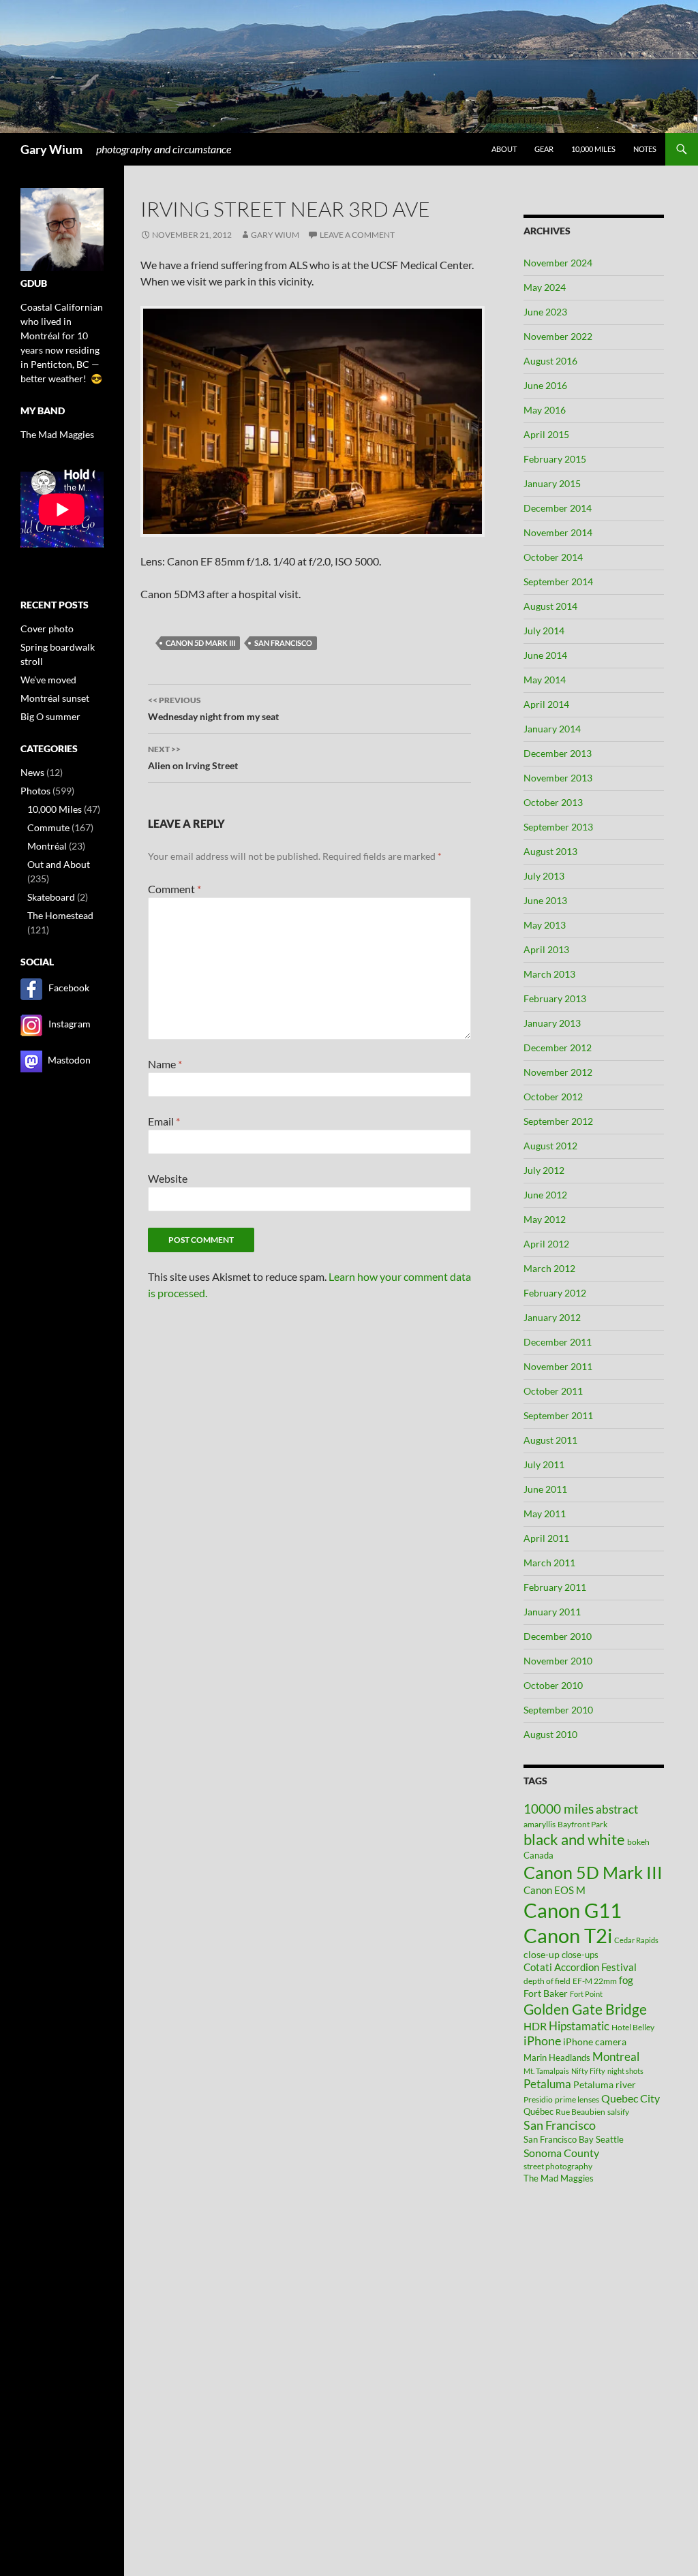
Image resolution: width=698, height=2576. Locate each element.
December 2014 (558, 508)
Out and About (59, 864)
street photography (558, 2166)
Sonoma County (561, 2153)
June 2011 (545, 1489)
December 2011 (558, 1342)
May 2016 (545, 410)
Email (164, 1121)
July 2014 (544, 631)
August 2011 (550, 1440)
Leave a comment (357, 235)
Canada (538, 1855)
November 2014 (558, 532)
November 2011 (558, 1366)
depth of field (547, 1981)
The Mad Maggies (559, 2178)
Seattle (610, 2139)
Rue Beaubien (580, 2112)
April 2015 (546, 434)
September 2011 (558, 1415)
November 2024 (558, 263)
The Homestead (60, 915)
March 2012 (549, 1268)
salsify (618, 2112)
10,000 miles (593, 149)
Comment (174, 889)
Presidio (538, 2099)
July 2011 (544, 1464)
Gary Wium (51, 149)
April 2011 (546, 1538)
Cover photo (47, 629)
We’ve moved (48, 680)
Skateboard (51, 897)
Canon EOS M (555, 1890)
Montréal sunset (55, 698)
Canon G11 (573, 1910)
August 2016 (550, 361)
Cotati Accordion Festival (580, 1967)
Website (168, 1178)
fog (626, 1980)
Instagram (70, 1024)
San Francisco (283, 643)
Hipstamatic (579, 2026)
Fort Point (586, 1994)
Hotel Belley (633, 2027)
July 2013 (544, 876)
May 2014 (545, 680)
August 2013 (550, 851)
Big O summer (50, 716)
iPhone (542, 2041)
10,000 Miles (55, 809)
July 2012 (544, 1170)
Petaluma (547, 2084)
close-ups (580, 1955)
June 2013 (545, 900)
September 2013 (558, 827)
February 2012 (555, 1293)
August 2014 (550, 606)
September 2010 (558, 1710)
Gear (544, 149)
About (504, 149)
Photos (35, 791)
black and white (574, 1839)
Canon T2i (568, 1935)
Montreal (616, 2057)
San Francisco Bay (559, 2139)
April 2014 (546, 704)
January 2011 (552, 1612)
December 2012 (558, 1048)
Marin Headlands (557, 2058)
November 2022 (558, 336)
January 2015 (552, 483)
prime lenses (577, 2099)
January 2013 (552, 1023)
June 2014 (545, 655)
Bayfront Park (582, 1824)
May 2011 (545, 1514)
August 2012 (550, 1146)
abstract (617, 1809)
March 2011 (549, 1563)
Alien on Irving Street (193, 758)
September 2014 (558, 581)
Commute (48, 827)
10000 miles (559, 1809)
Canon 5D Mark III (200, 643)
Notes (645, 149)
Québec (538, 2111)
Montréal (47, 846)
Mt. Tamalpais (546, 2071)
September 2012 (558, 1121)
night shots (625, 2071)
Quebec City (631, 2098)
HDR (535, 2026)
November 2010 (558, 1661)
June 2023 (545, 312)
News (32, 772)
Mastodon (69, 1060)
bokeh (638, 1842)
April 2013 (546, 949)
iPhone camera (595, 2042)
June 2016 (545, 385)
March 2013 (549, 974)
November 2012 (558, 1072)
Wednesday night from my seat (213, 709)
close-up (542, 1954)
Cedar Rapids (636, 1940)
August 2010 (550, 1734)
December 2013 (558, 753)
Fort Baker (546, 1993)
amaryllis (540, 1824)
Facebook (69, 988)
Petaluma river (605, 2084)
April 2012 (546, 1244)
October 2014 (553, 557)
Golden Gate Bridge (585, 2009)
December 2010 (558, 1636)
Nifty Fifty (588, 2071)
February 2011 (555, 1587)
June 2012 (545, 1195)
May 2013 (545, 925)
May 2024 (545, 287)
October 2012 (553, 1097)
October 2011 (553, 1391)
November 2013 (558, 778)
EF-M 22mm (595, 1981)
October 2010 (553, 1685)
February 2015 (555, 459)
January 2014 (552, 729)
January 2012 (552, 1317)
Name (165, 1064)
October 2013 (553, 802)
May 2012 (545, 1219)
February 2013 (555, 998)
